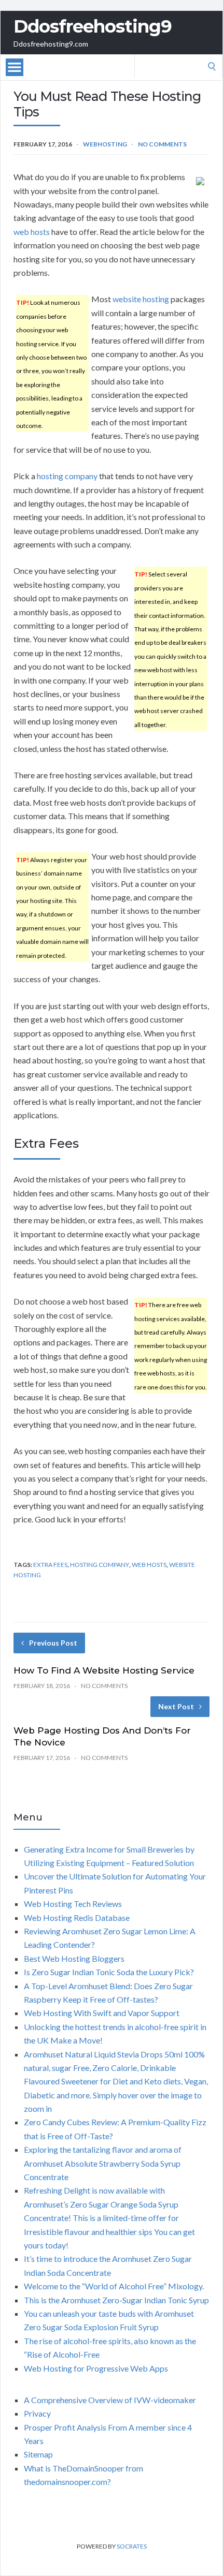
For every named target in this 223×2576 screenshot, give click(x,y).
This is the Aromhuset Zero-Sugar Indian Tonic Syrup (116, 2300)
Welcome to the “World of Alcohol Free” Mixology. (114, 2286)
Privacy (37, 2413)
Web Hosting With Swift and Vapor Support (102, 2013)
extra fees (50, 1565)
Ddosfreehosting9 (93, 26)
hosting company (67, 476)
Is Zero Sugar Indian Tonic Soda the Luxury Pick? (109, 1972)
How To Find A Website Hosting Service (104, 1670)
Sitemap (38, 2454)
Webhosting (105, 144)
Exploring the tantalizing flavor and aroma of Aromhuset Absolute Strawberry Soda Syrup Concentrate (103, 2163)
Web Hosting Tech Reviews (73, 1904)
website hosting (141, 299)
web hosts (32, 232)
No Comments (162, 144)
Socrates (132, 2546)
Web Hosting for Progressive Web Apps (96, 2368)
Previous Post (53, 1643)
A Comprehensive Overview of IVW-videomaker (110, 2400)
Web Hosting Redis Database (77, 1918)
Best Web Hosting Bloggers (74, 1958)
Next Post (176, 1706)
